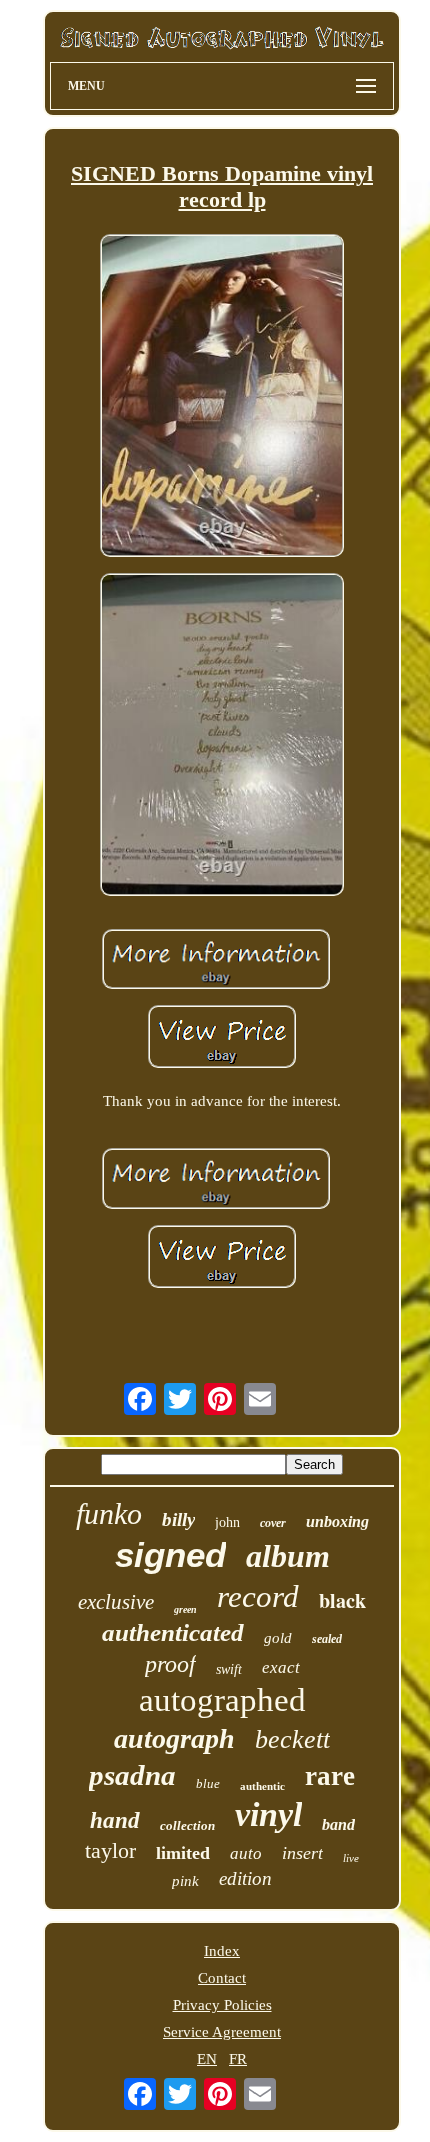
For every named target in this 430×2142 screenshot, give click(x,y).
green (185, 1609)
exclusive (116, 1602)
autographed (222, 1700)
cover (273, 1523)
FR (238, 2059)
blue (208, 1783)
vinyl (268, 1814)
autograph (174, 1738)
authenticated (173, 1632)
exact (281, 1667)
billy (178, 1519)
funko (109, 1513)
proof (170, 1664)
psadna (132, 1775)
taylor (110, 1850)
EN (207, 2059)
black (342, 1600)
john (227, 1522)
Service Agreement (222, 2032)
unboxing (337, 1521)
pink (185, 1881)
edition (245, 1878)
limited (183, 1853)
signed (170, 1554)
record (258, 1596)
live (351, 1858)
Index (222, 1951)
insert (302, 1853)
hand (115, 1820)
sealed (327, 1639)
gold (278, 1638)
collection (187, 1825)
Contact (222, 1978)
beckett (292, 1739)
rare (330, 1776)
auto (246, 1853)
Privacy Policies (222, 2005)
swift (229, 1669)
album (288, 1556)
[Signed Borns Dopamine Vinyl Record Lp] (222, 397)
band (338, 1824)
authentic (262, 1786)
